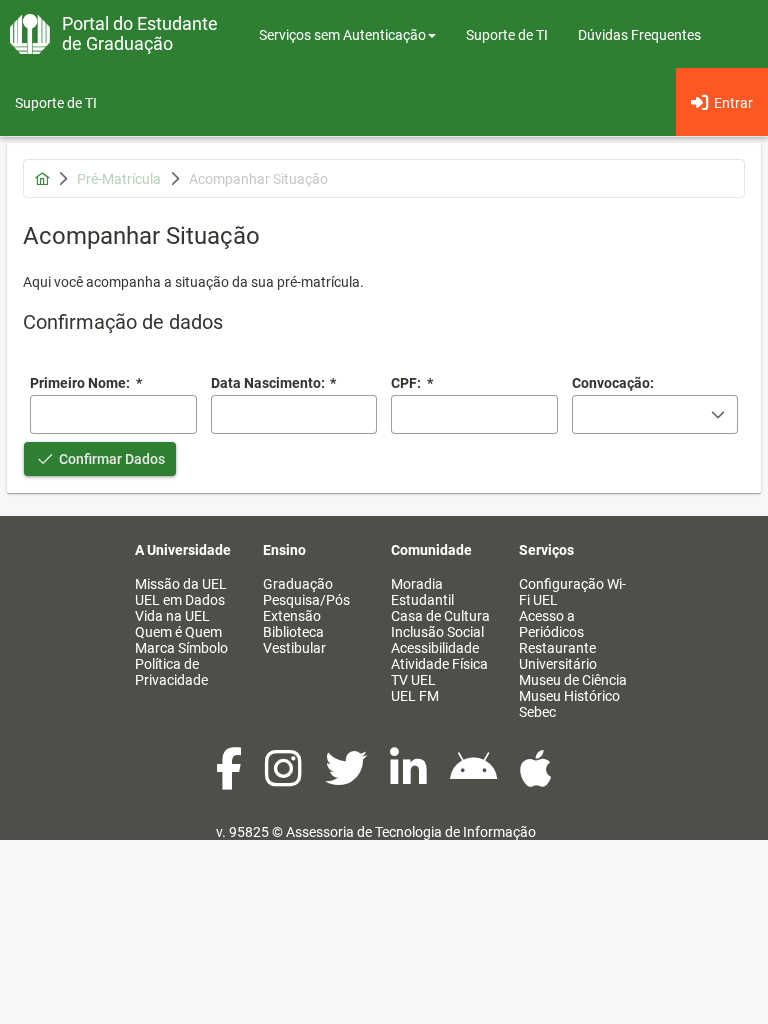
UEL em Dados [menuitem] (180, 600)
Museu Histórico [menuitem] (569, 696)
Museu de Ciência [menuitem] (573, 680)
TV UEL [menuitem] (413, 680)
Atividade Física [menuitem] (439, 664)
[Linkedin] (410, 779)
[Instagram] (285, 779)
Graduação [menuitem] (298, 584)
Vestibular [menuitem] (294, 648)
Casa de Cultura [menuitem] (440, 616)
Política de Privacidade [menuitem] (171, 672)
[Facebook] (230, 779)
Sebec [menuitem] (537, 712)
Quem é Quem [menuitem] (178, 632)
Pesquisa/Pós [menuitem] (306, 600)
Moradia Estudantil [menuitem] (422, 592)
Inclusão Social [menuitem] (437, 632)
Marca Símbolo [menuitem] (181, 648)
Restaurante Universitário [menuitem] (558, 656)
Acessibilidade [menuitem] (435, 648)
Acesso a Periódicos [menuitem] (551, 624)
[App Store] (536, 779)
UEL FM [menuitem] (415, 696)
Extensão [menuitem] (292, 616)
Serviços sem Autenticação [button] (342, 35)
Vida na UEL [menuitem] (172, 616)
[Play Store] (475, 779)
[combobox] (294, 414)
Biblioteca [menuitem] (293, 632)
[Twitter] (347, 779)
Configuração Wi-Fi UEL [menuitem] (572, 592)
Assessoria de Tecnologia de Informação (411, 832)
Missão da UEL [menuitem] (181, 584)
